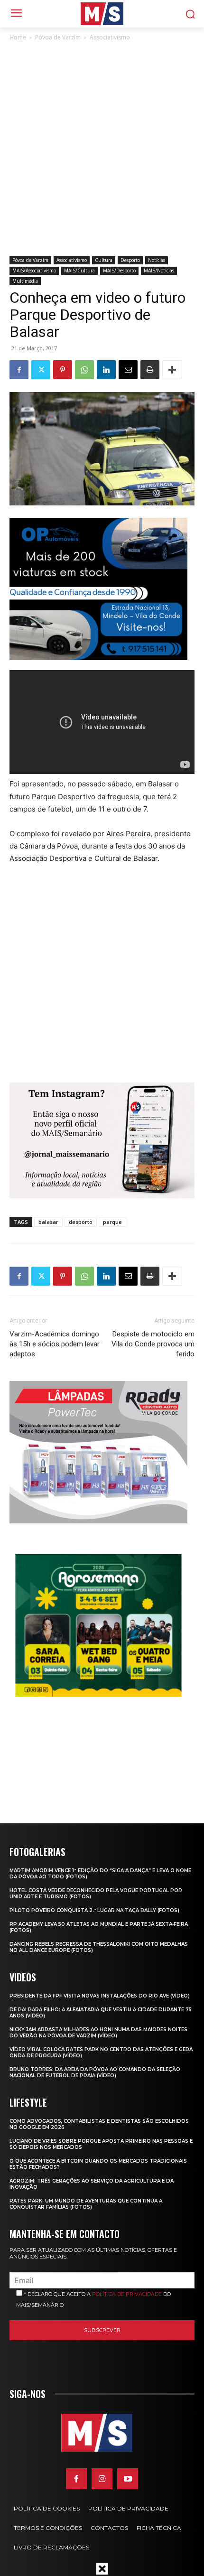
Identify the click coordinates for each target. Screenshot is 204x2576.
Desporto (130, 260)
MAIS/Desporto (119, 271)
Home (18, 37)
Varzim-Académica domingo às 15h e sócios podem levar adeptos (55, 1344)
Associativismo (110, 37)
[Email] (128, 370)
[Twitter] (41, 370)
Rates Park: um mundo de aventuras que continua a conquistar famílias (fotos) (86, 2204)
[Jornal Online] (102, 14)
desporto (81, 1222)
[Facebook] (19, 370)
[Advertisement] (102, 149)
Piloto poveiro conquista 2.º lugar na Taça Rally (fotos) (94, 1910)
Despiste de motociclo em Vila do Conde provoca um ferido (153, 1344)
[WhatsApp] (84, 370)
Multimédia (25, 281)
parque (112, 1222)
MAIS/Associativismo (34, 271)
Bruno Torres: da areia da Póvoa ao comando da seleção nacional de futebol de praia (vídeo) (95, 2072)
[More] (172, 370)
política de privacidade (127, 2294)
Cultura (104, 260)
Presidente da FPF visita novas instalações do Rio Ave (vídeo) (100, 1996)
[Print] (150, 370)
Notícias (157, 260)
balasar (48, 1222)
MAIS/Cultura (79, 271)
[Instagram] (102, 2479)
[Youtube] (128, 2479)
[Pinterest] (63, 370)
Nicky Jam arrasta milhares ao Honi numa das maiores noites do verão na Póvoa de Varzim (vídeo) (98, 2033)
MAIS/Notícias (159, 271)
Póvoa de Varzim (58, 37)
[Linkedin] (106, 370)
